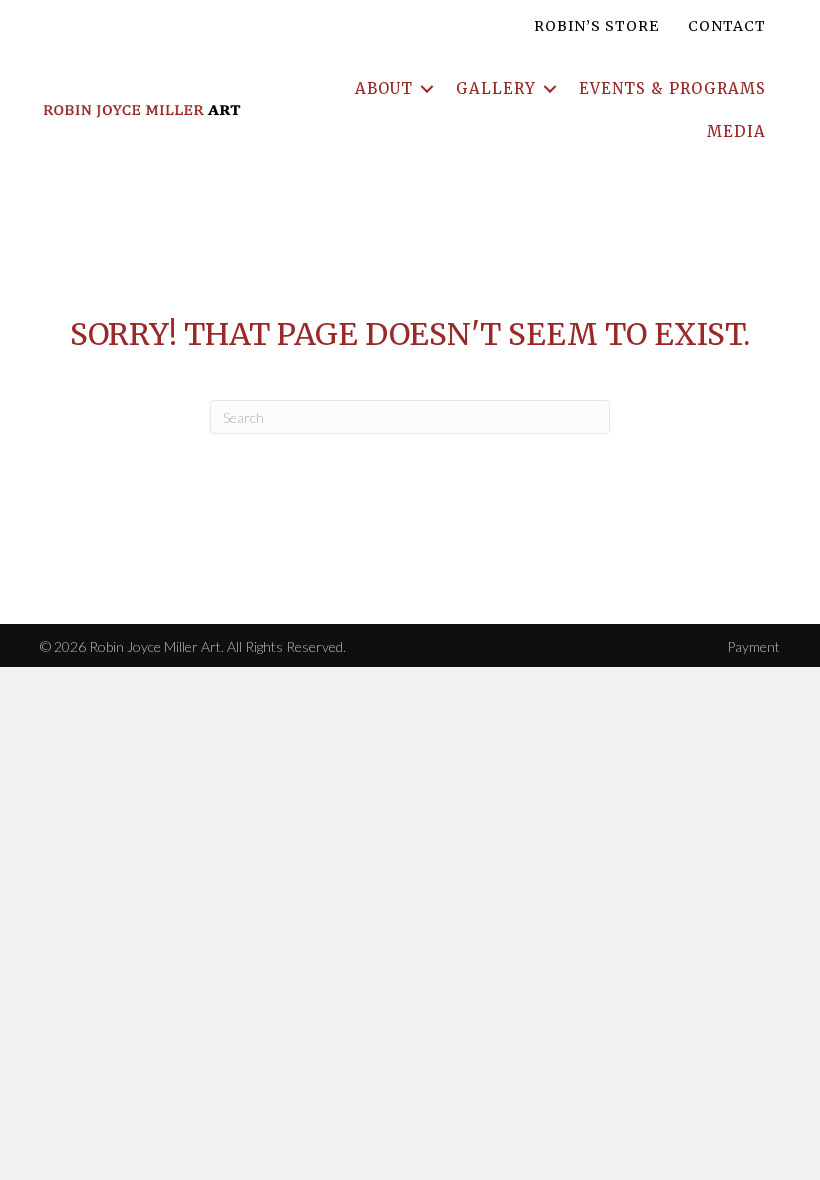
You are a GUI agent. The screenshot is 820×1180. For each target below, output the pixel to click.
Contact (727, 26)
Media (736, 131)
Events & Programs (672, 88)
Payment (753, 646)
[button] (427, 88)
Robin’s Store (596, 26)
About (384, 88)
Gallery (496, 88)
